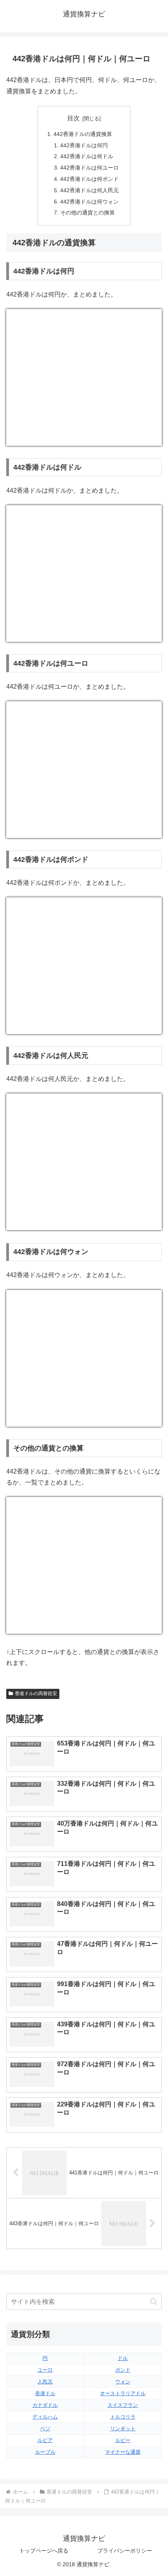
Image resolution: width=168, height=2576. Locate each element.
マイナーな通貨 (123, 2452)
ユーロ (45, 2370)
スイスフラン (123, 2405)
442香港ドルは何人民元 (89, 190)
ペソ (45, 2429)
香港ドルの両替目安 (36, 1694)
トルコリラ (123, 2417)
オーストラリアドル (123, 2393)
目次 (73, 118)
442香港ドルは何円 (84, 145)
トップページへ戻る (44, 2551)
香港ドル (45, 2393)
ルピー (123, 2440)
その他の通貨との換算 (88, 213)
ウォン (123, 2382)
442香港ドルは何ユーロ (89, 168)
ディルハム (45, 2417)
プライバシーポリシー (125, 2551)
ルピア (45, 2440)
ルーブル (45, 2452)
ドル (123, 2358)
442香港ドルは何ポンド (89, 179)
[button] (154, 2302)
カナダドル (45, 2405)
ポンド (123, 2370)
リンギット (123, 2429)
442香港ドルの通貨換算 (83, 134)
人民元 (45, 2382)
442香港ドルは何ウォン (89, 202)
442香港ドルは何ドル (87, 156)
